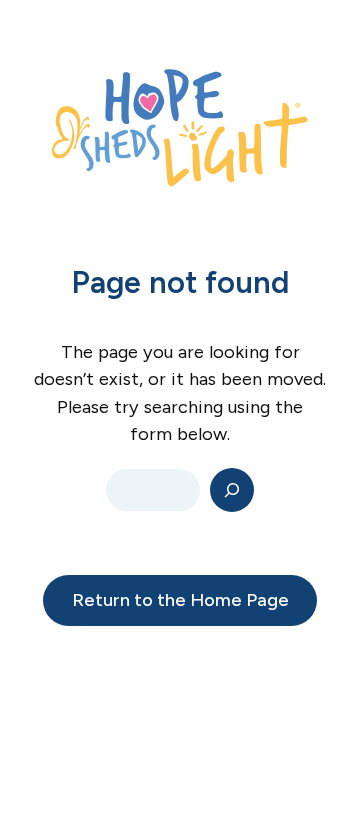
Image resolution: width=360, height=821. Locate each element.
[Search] (232, 490)
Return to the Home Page (180, 600)
